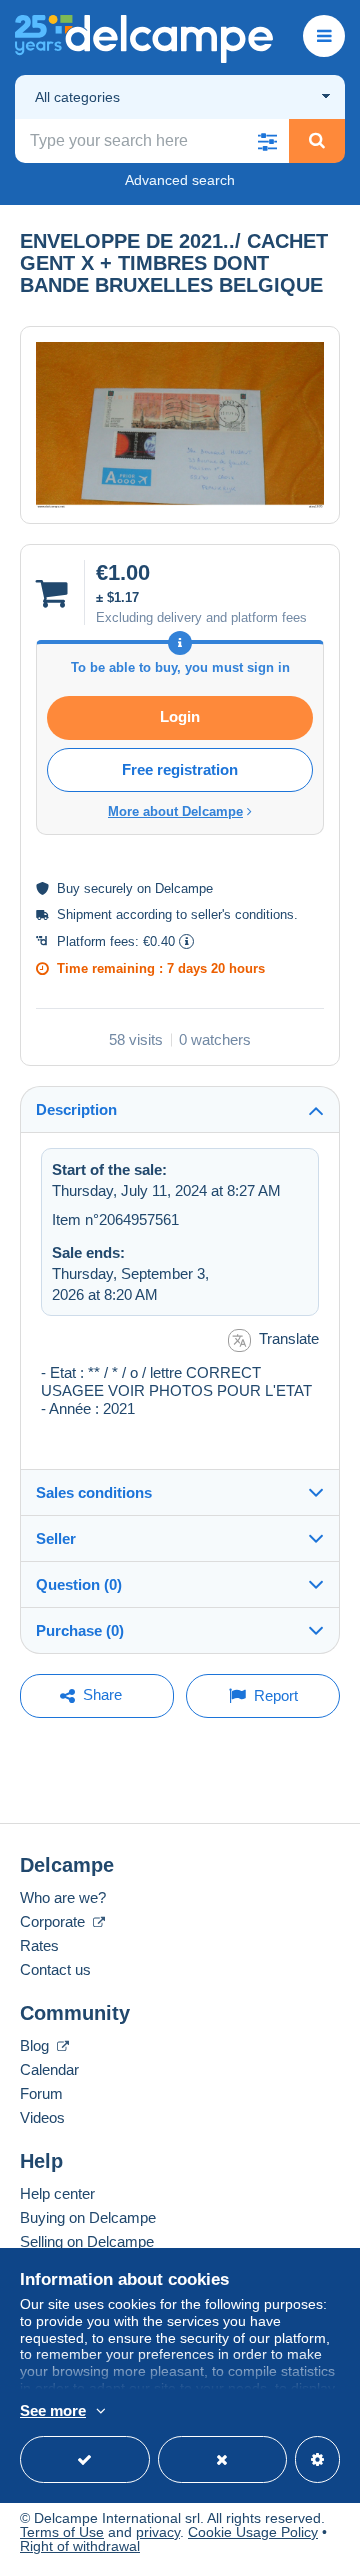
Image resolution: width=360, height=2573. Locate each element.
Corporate (54, 1921)
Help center (57, 2193)
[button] (267, 141)
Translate (289, 1338)
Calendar (49, 2069)
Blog (36, 2045)
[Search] (317, 141)
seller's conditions (242, 914)
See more (53, 2410)
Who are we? (63, 1897)
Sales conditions (94, 1492)
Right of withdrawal (80, 2546)
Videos (42, 2117)
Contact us (55, 1969)
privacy (158, 2532)
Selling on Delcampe (87, 2241)
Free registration (180, 769)
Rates (39, 1945)
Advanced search (180, 180)
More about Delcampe (175, 811)
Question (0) (79, 1584)
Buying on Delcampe (88, 2217)
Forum (41, 2093)
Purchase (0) (80, 1630)
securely (108, 888)
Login (180, 716)
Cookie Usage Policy (253, 2532)
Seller (56, 1538)
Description (76, 1109)
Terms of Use (62, 2532)
